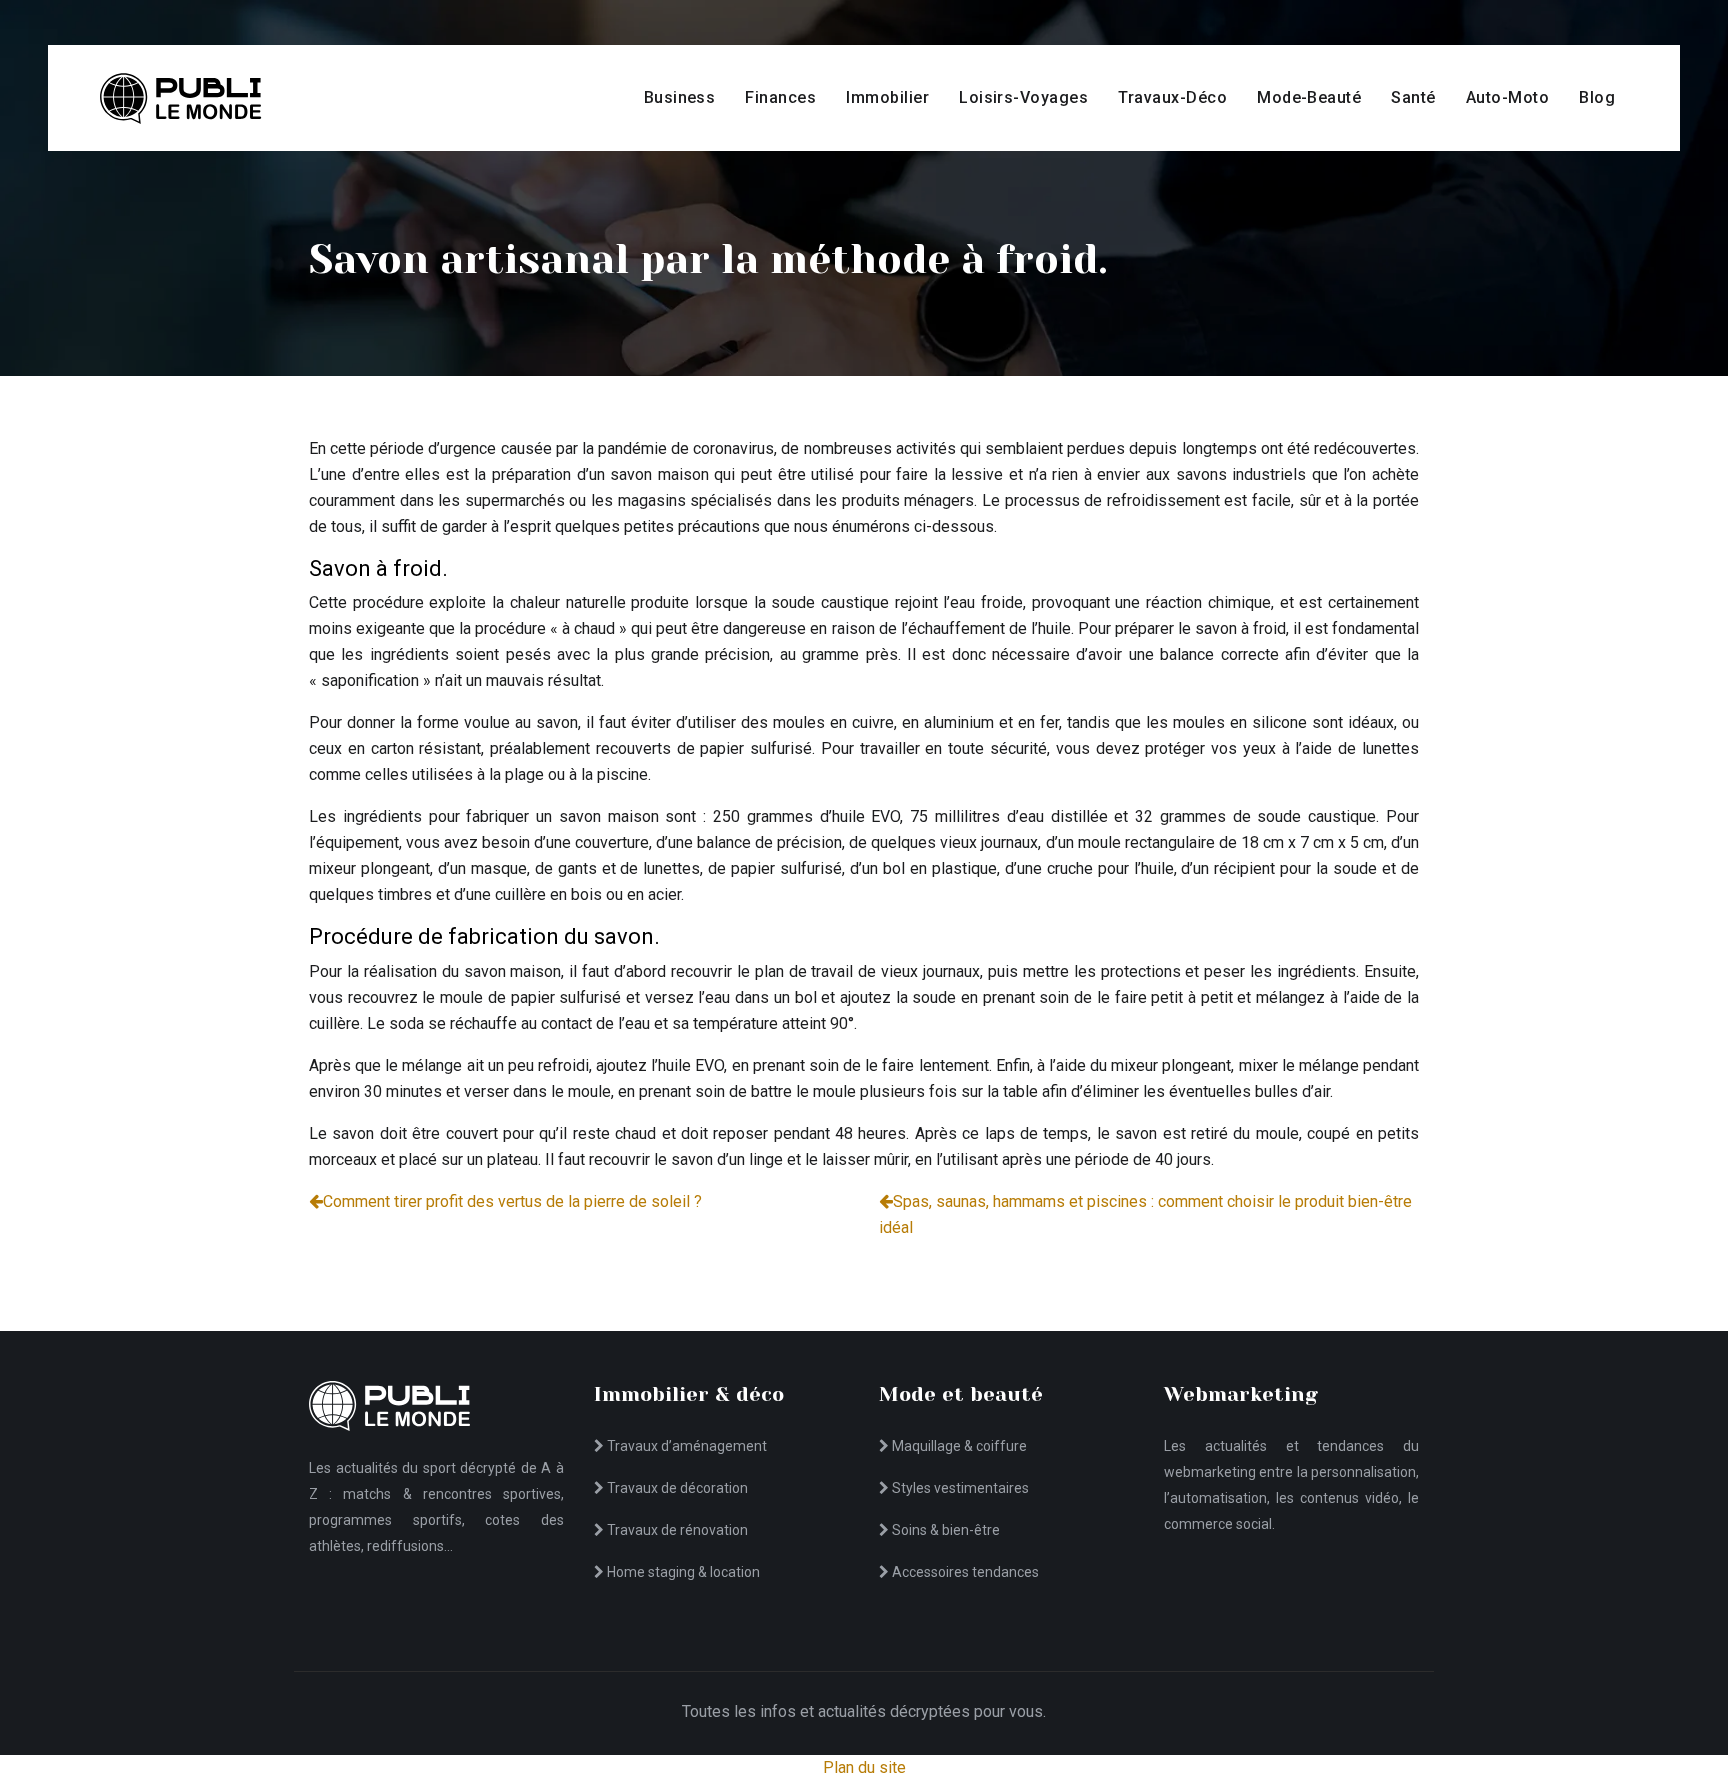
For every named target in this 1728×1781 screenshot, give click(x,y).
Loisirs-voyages (1023, 97)
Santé (1413, 97)
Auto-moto (1507, 97)
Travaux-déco (1172, 97)
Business (680, 97)
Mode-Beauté (1309, 97)
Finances (780, 97)
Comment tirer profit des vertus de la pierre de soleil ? (512, 1201)
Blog (1597, 97)
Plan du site (864, 1767)
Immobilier (887, 97)
